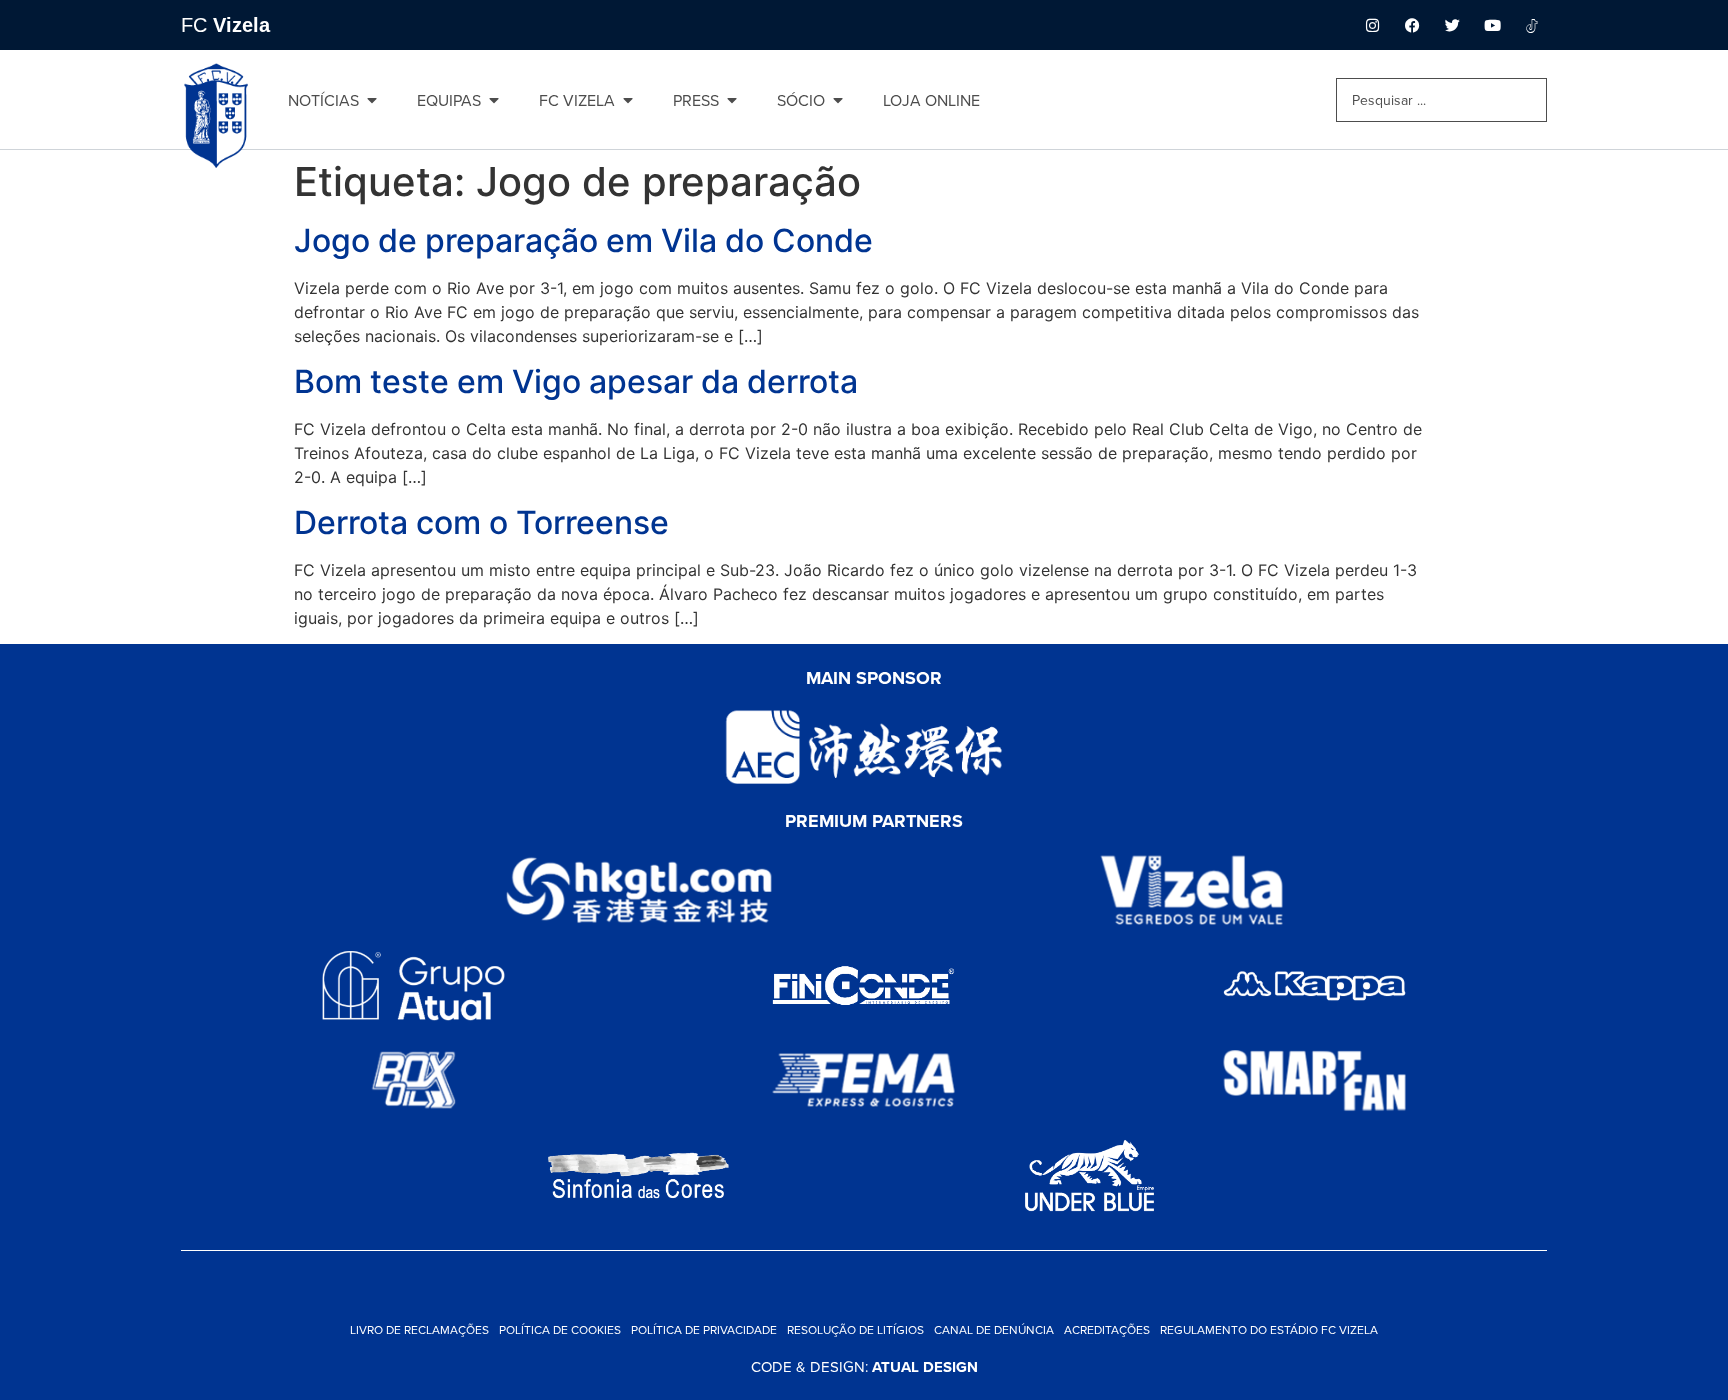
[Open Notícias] (372, 100)
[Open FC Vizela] (628, 100)
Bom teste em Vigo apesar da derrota (576, 381)
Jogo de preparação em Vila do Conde (583, 240)
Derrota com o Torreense (481, 522)
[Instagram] (1372, 25)
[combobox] (1441, 100)
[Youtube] (1492, 25)
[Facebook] (1412, 25)
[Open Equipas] (494, 100)
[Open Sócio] (838, 100)
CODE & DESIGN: (864, 1366)
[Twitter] (1452, 25)
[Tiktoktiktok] (1532, 25)
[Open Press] (732, 100)
